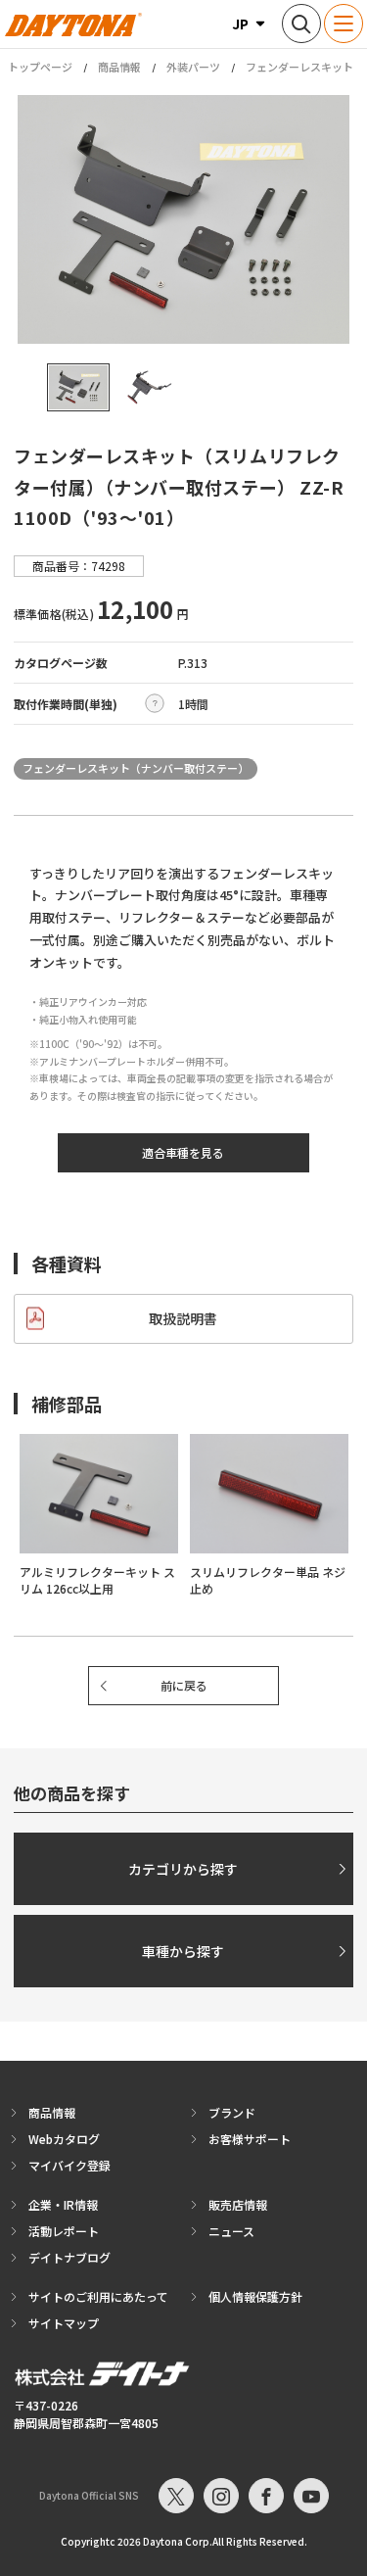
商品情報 (119, 67)
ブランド (232, 2112)
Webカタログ (64, 2139)
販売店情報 (238, 2204)
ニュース (231, 2231)
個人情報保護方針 (255, 2296)
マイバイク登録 (69, 2165)
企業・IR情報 (63, 2204)
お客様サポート (250, 2139)
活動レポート (64, 2231)
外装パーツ (193, 67)
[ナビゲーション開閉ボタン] (344, 24)
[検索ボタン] (301, 24)
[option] (183, 219)
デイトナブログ (69, 2257)
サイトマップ (64, 2323)
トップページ (40, 67)
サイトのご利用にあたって (98, 2296)
